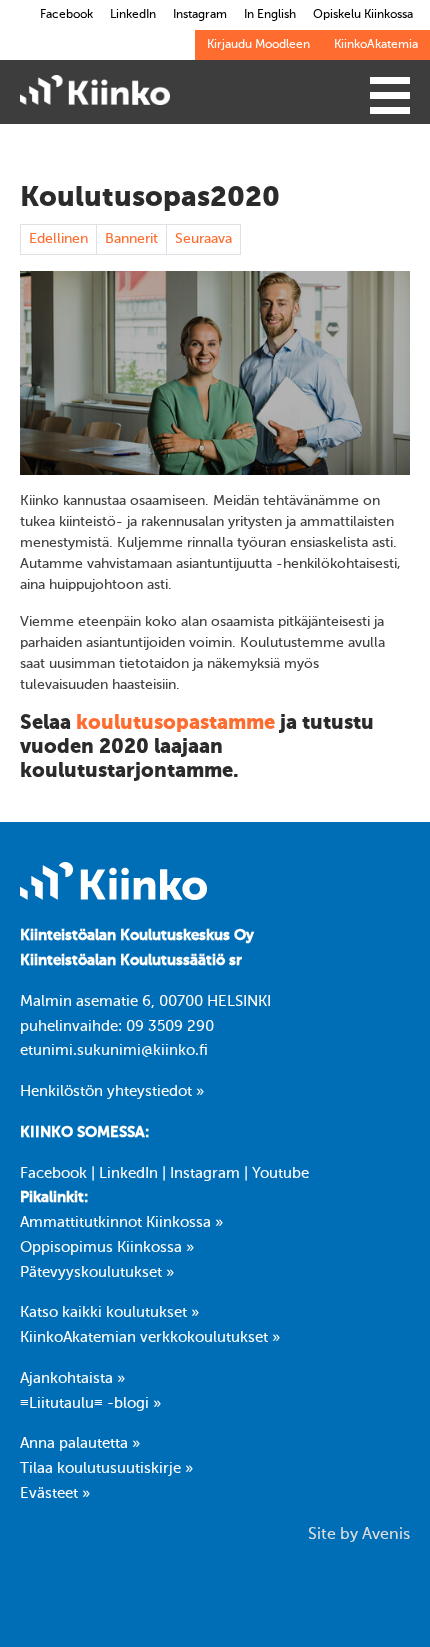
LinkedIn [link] (133, 15)
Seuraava (203, 239)
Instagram (205, 1174)
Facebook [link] (66, 15)
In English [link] (270, 15)
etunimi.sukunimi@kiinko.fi (114, 1051)
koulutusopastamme (175, 724)
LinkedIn (128, 1174)
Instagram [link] (200, 15)
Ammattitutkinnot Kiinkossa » (121, 1223)
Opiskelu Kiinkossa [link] (363, 15)
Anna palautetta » (80, 1444)
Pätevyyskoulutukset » (97, 1273)
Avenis (386, 1535)
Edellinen (58, 239)
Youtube (280, 1174)
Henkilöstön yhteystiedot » (112, 1092)
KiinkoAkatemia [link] (376, 45)
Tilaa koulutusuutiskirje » (106, 1469)
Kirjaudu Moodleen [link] (258, 45)
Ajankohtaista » (72, 1379)
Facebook (53, 1174)
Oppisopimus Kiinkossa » (107, 1248)
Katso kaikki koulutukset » (109, 1313)
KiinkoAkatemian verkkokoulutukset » (150, 1338)
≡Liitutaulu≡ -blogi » (90, 1404)
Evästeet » (55, 1494)
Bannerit (131, 239)
